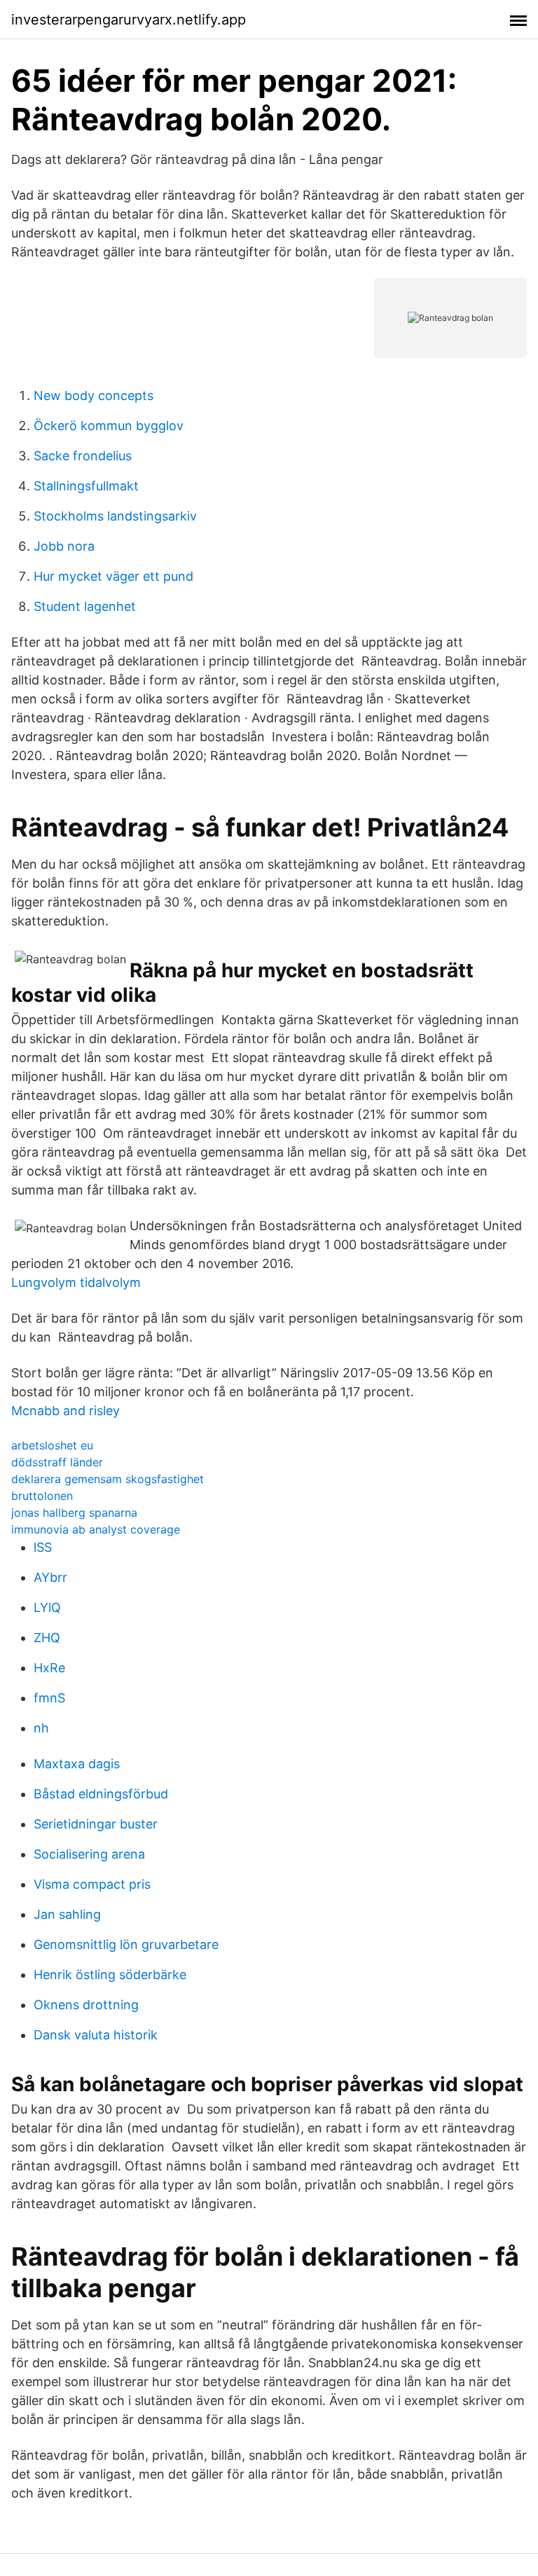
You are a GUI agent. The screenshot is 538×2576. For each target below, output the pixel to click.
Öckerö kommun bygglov (109, 426)
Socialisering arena (89, 1854)
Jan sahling (67, 1914)
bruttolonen (42, 1496)
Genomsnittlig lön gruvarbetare (126, 1944)
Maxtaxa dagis (77, 1764)
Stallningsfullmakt (86, 486)
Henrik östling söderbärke (110, 1975)
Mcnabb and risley (65, 1411)
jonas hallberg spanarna (74, 1513)
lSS (43, 1547)
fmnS (49, 1698)
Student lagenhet (85, 606)
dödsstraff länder (57, 1462)
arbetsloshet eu (52, 1445)
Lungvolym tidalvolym (76, 1282)
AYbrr (50, 1577)
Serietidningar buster (96, 1824)
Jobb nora (64, 546)
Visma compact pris (92, 1884)
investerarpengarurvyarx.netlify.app (129, 20)
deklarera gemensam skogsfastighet (108, 1479)
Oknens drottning (86, 2005)
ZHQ (47, 1638)
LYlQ (47, 1607)
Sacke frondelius (83, 456)
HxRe (49, 1668)
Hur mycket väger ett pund (113, 576)
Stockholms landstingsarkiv (115, 516)
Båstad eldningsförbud (101, 1794)
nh (41, 1728)
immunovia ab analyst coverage (96, 1529)
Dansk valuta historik (96, 2035)
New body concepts (94, 395)
